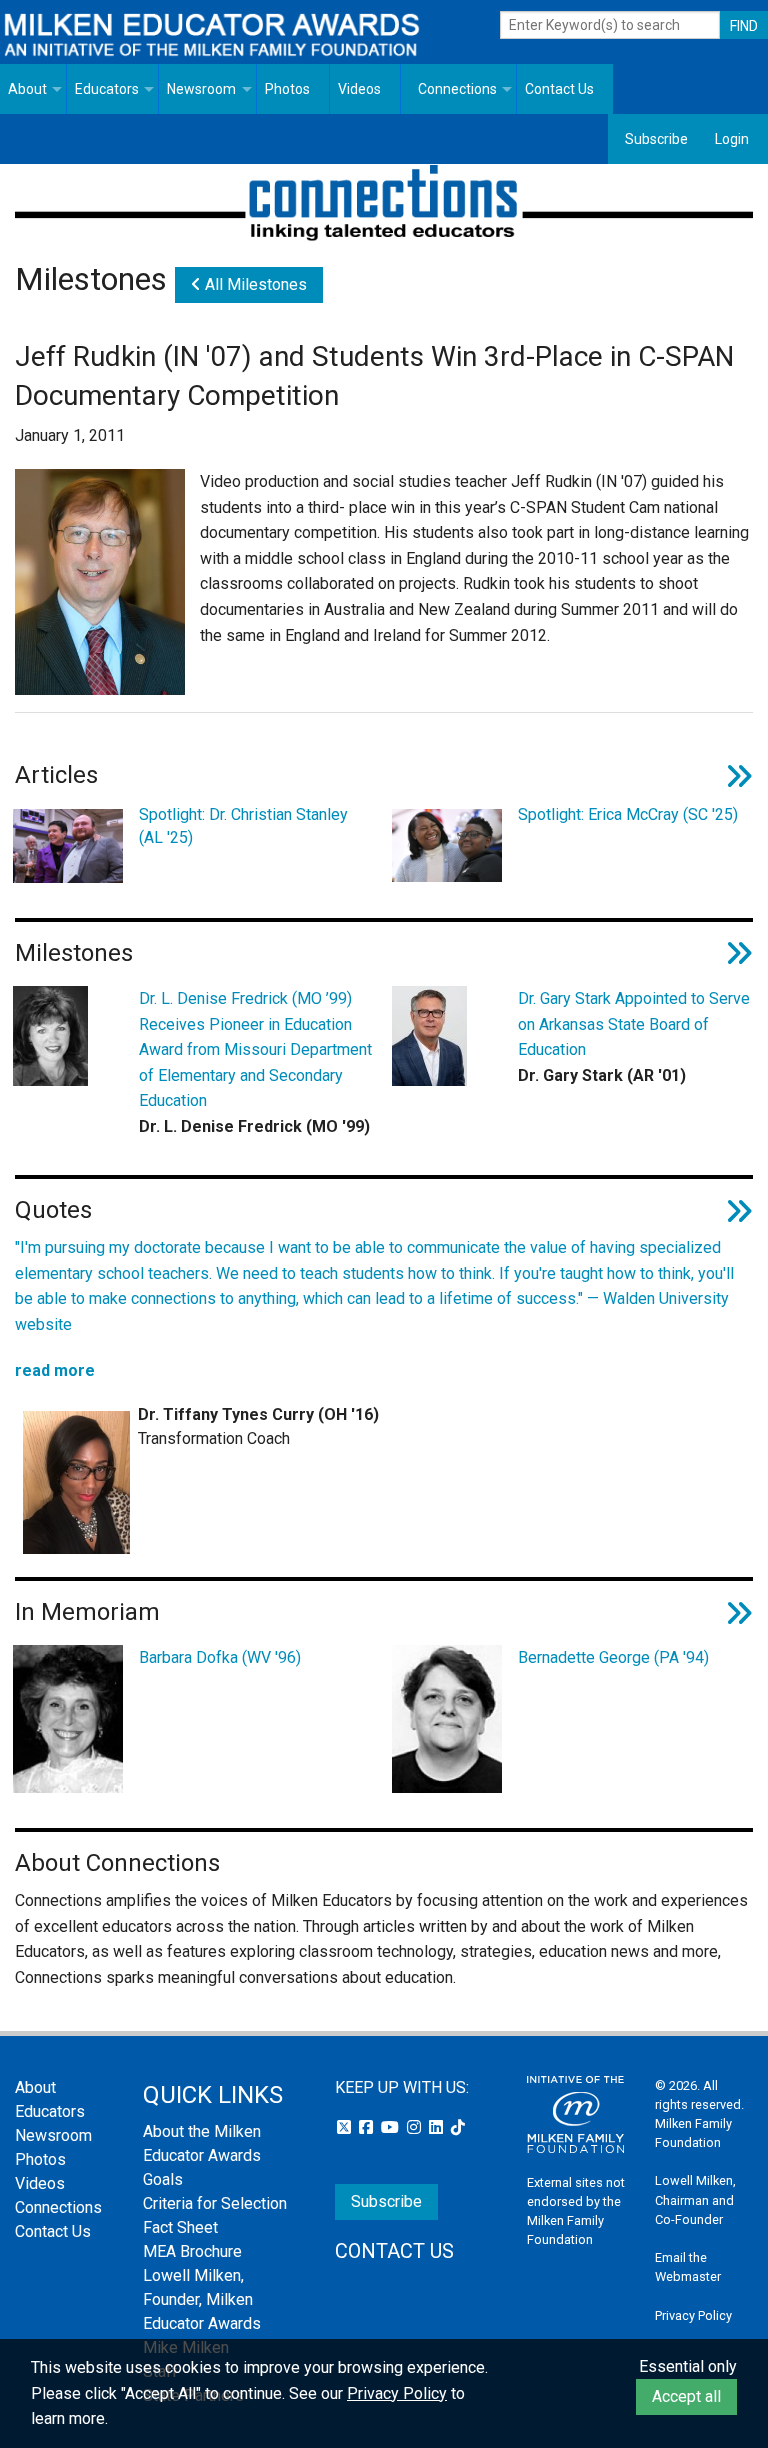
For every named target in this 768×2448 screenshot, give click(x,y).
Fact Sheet (180, 2227)
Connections (457, 89)
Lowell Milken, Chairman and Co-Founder (695, 2199)
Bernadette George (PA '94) (613, 1657)
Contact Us (559, 89)
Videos (359, 89)
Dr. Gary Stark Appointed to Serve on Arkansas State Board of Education (634, 1024)
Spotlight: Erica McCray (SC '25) (628, 814)
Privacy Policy (693, 2315)
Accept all (686, 2396)
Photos (287, 89)
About (27, 89)
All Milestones (254, 284)
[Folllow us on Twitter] (346, 2127)
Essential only (688, 2366)
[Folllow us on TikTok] (458, 2127)
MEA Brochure (192, 2251)
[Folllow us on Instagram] (416, 2127)
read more (55, 1370)
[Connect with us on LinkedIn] (438, 2127)
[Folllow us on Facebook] (368, 2127)
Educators (107, 89)
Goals (163, 2179)
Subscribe (656, 139)
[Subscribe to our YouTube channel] (392, 2127)
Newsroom (201, 89)
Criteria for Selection (215, 2203)
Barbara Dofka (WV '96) (220, 1657)
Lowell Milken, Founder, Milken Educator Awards (202, 2299)
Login (732, 139)
